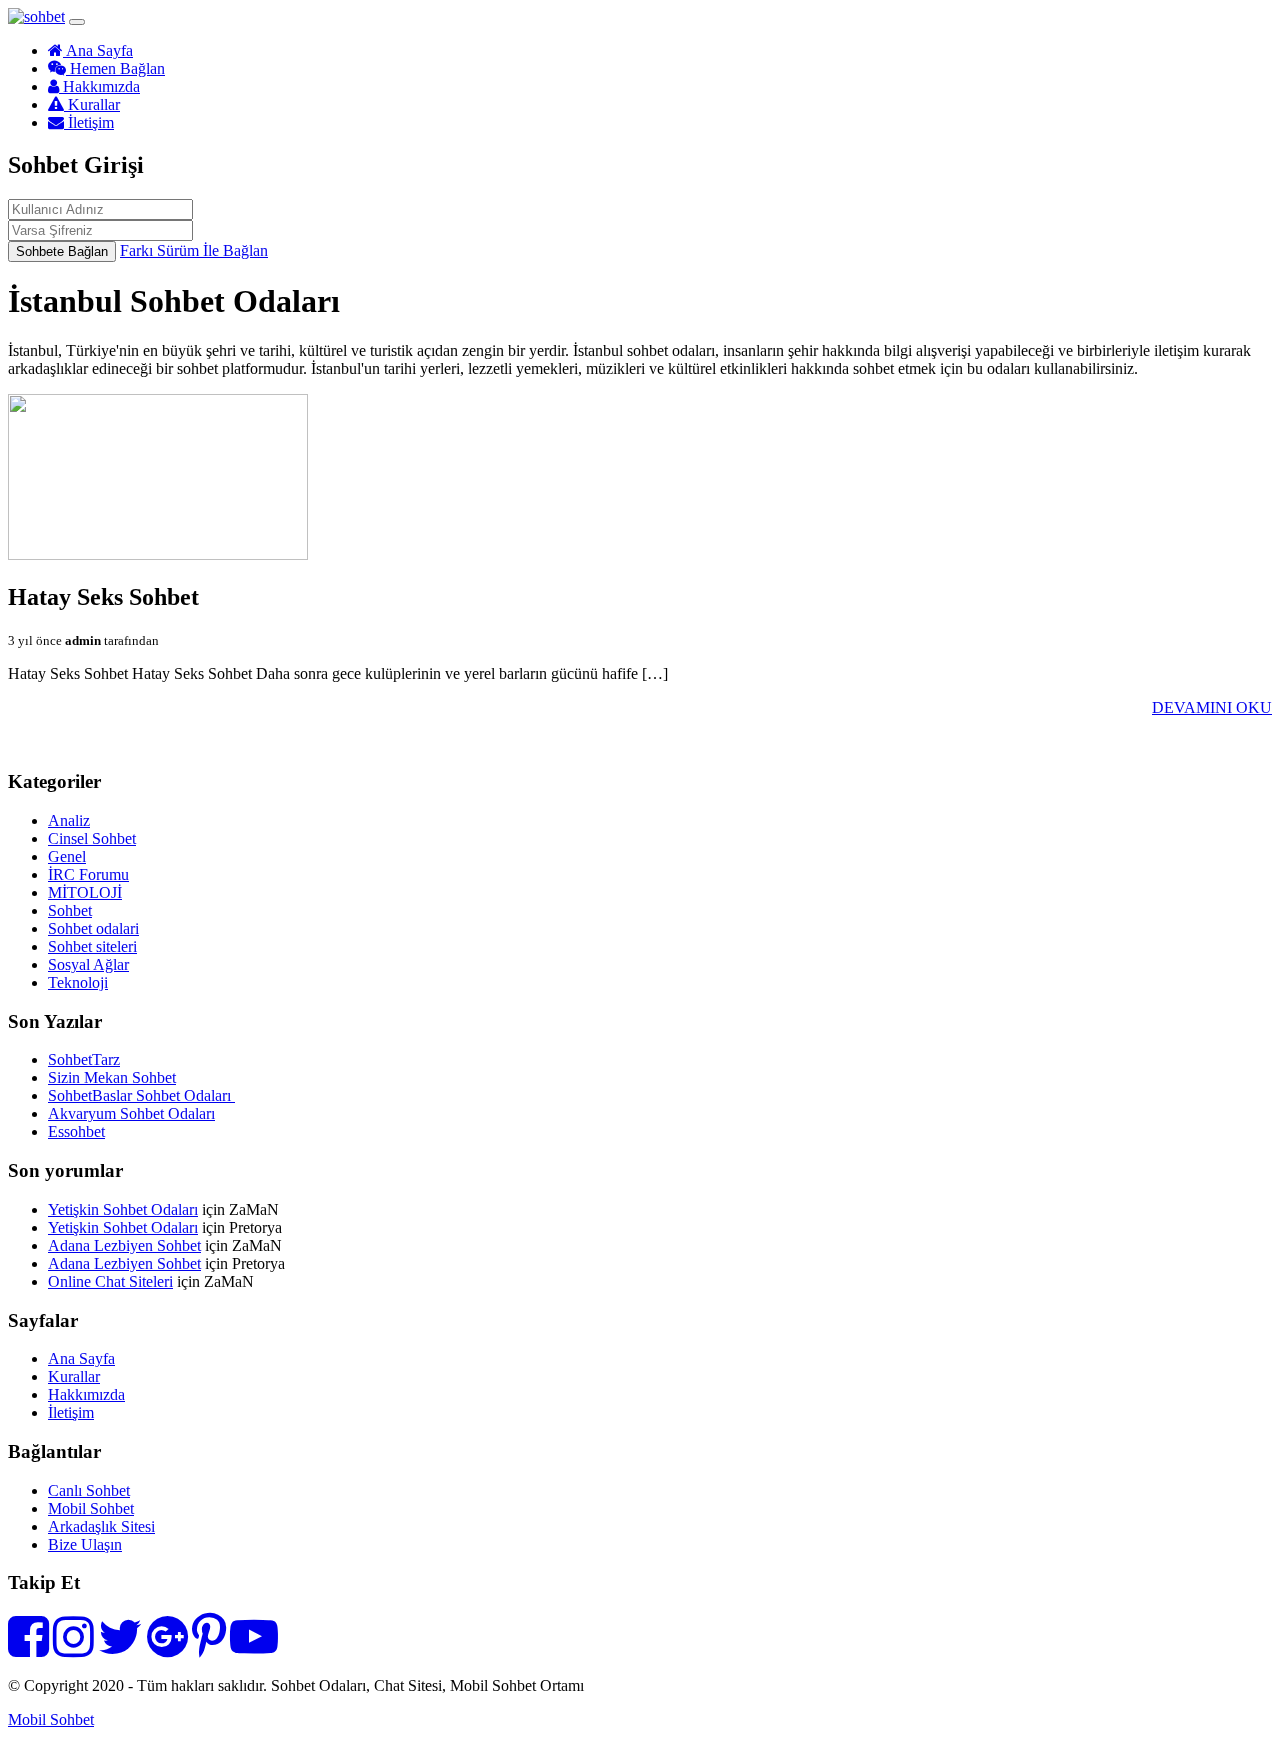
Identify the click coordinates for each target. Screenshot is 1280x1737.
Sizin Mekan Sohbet (112, 1077)
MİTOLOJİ (85, 892)
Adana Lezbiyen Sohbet (124, 1245)
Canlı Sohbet (89, 1490)
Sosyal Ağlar (88, 964)
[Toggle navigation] (77, 22)
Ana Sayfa (98, 50)
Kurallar (92, 104)
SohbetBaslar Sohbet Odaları (141, 1095)
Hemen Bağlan (115, 68)
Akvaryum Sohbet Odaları (131, 1113)
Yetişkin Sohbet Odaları (123, 1209)
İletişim (89, 122)
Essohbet (76, 1131)
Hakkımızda (99, 86)
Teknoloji (78, 982)
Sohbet (70, 910)
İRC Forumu (88, 874)
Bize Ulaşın (85, 1544)
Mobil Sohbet (91, 1508)
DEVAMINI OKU (1212, 707)
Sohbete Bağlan (62, 251)
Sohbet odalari (93, 928)
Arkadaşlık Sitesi (101, 1526)
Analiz (69, 820)
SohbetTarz (84, 1059)
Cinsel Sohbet (92, 838)
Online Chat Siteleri (110, 1281)
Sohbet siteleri (92, 946)
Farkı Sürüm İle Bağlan (194, 250)
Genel (67, 856)
